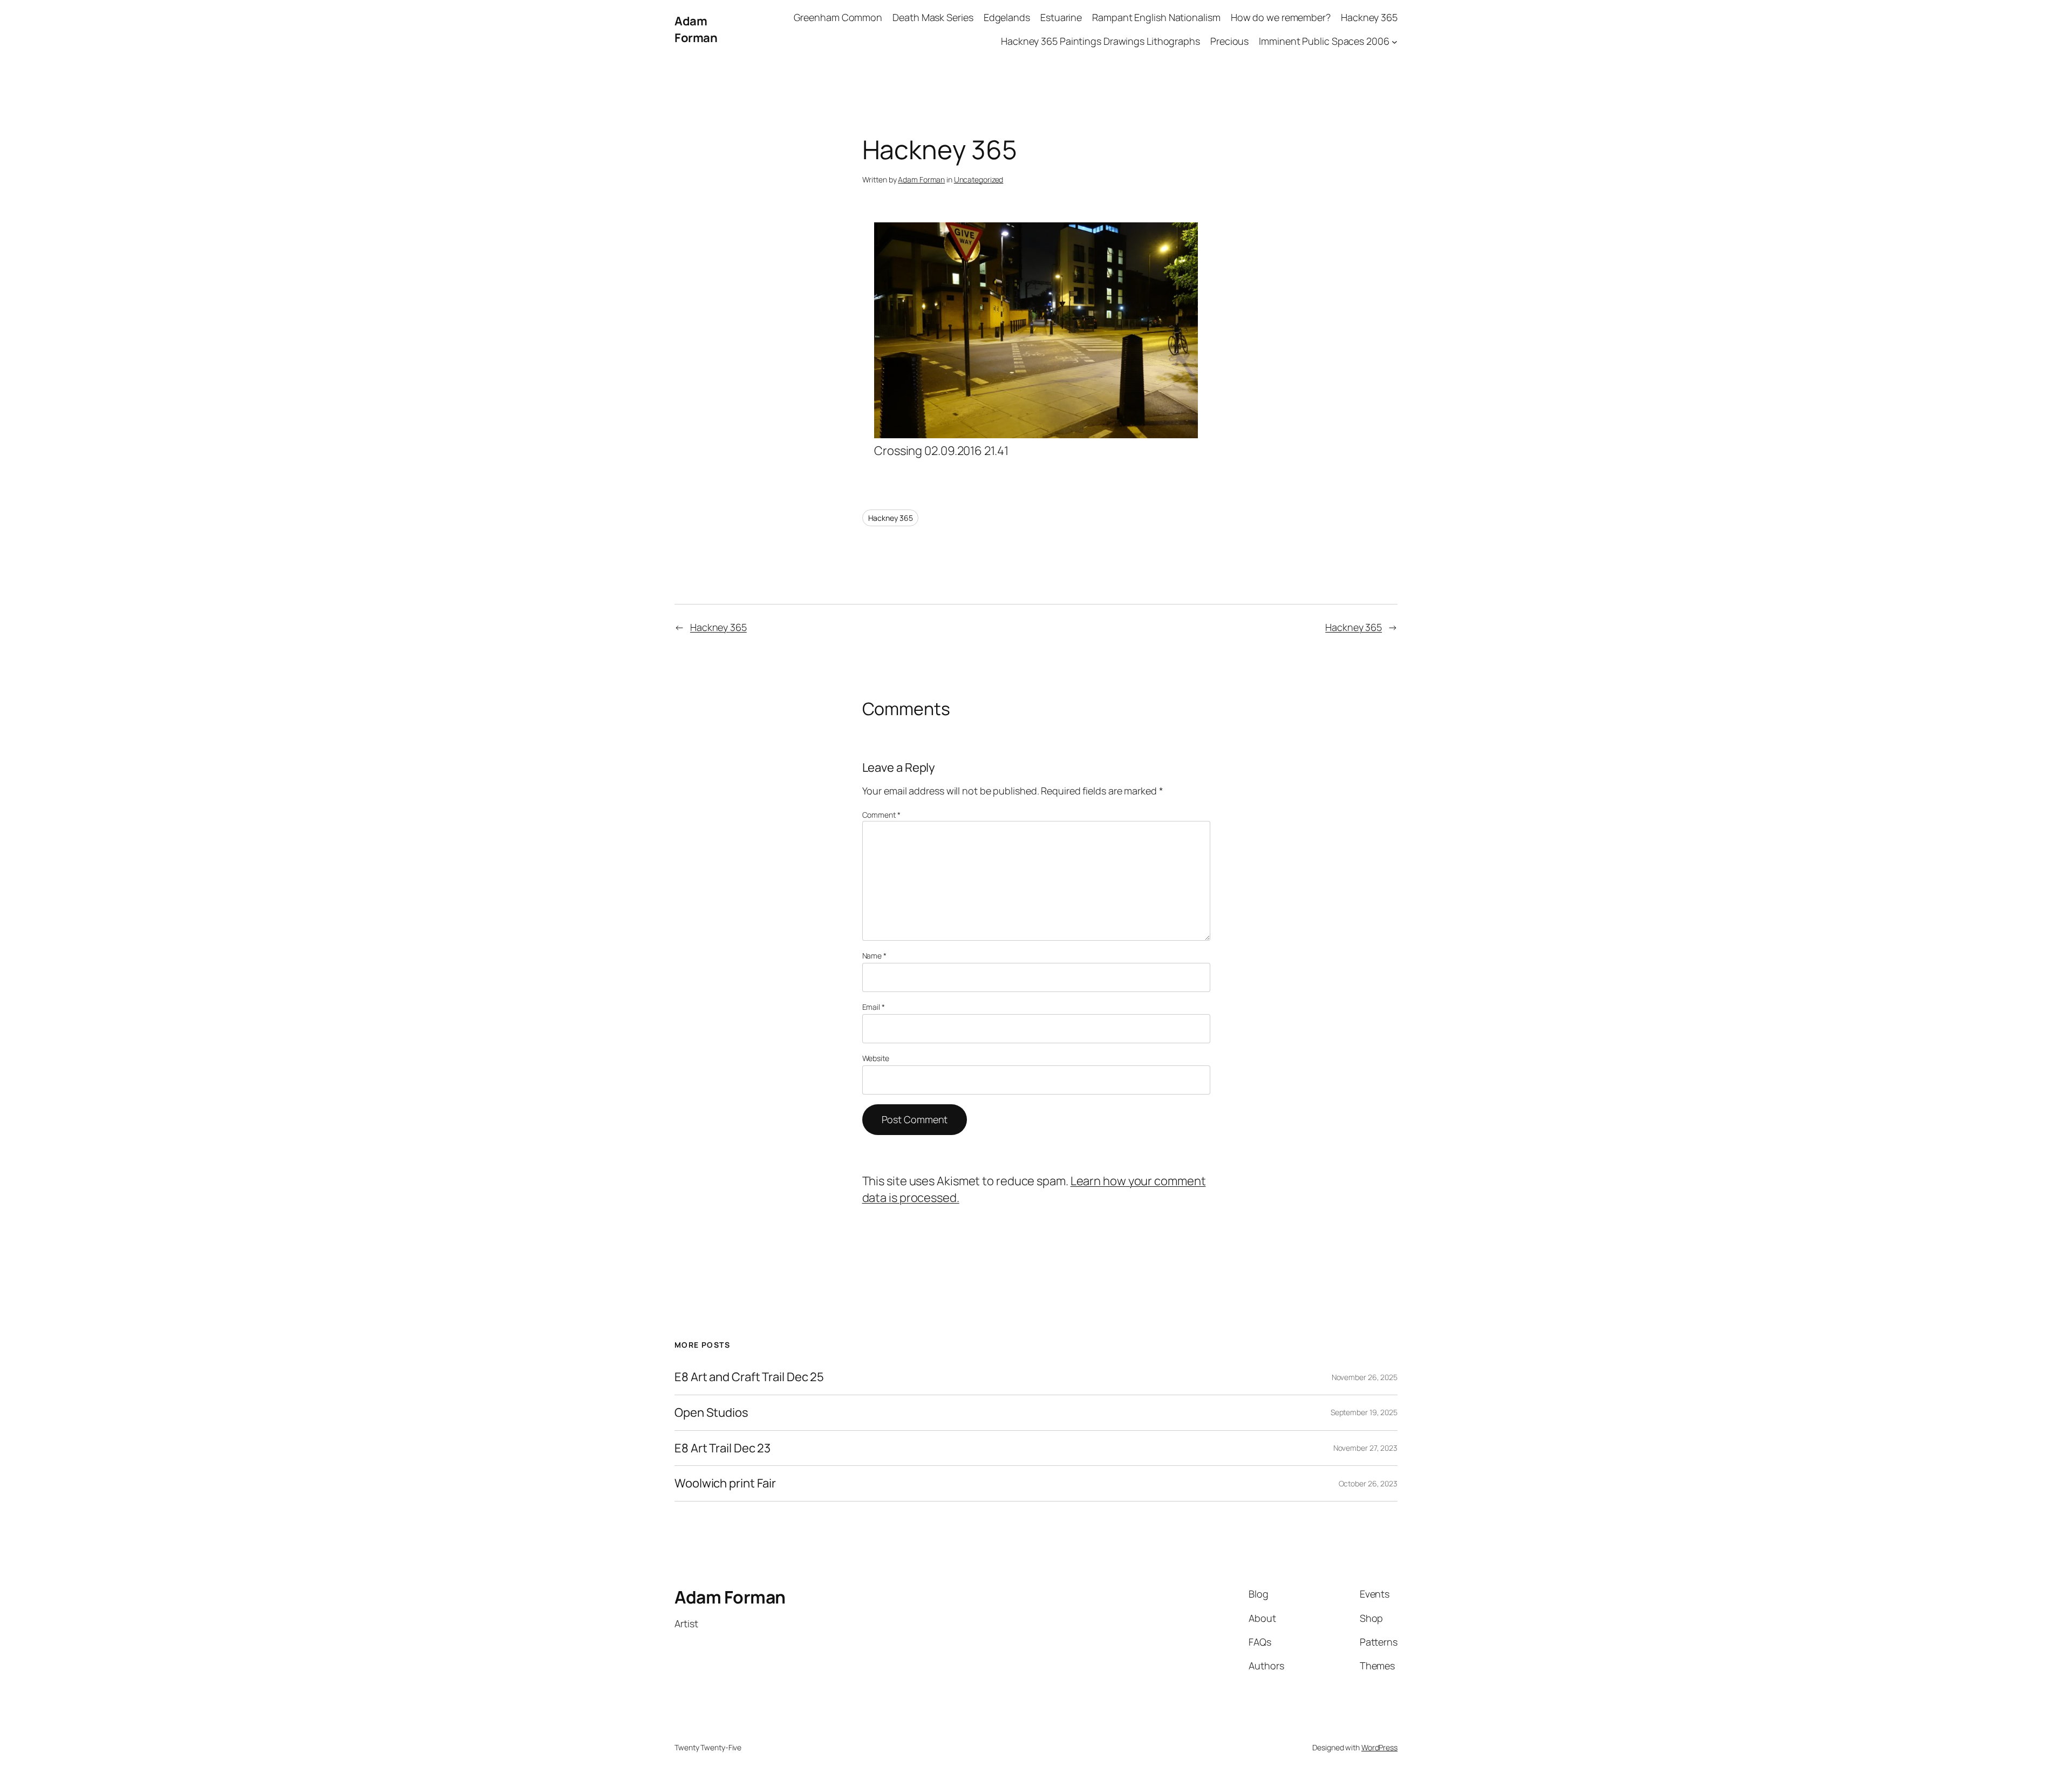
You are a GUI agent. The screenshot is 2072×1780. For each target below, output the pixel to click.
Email (874, 1007)
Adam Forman (696, 29)
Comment (881, 815)
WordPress (1379, 1747)
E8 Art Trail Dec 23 (723, 1448)
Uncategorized (979, 179)
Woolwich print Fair (725, 1483)
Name (874, 956)
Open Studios (711, 1413)
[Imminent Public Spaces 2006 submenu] (1395, 42)
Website (876, 1058)
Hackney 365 (891, 518)
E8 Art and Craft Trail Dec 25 (749, 1377)
